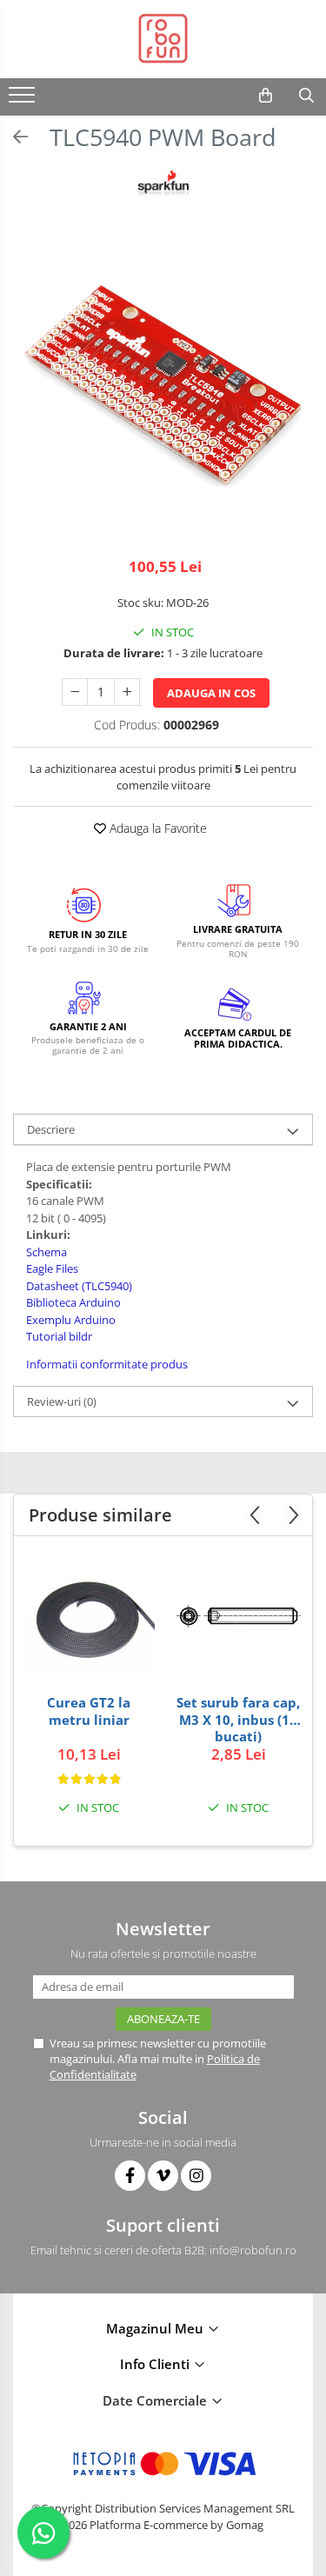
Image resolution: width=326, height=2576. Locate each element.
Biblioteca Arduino (75, 1302)
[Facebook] (130, 2176)
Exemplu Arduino (72, 1320)
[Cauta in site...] (306, 96)
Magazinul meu (156, 2328)
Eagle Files (52, 1268)
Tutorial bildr (60, 1336)
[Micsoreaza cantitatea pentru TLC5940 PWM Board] (75, 692)
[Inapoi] (13, 137)
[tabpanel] (163, 389)
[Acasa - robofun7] (163, 39)
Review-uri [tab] (62, 1401)
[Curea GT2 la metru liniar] (89, 1620)
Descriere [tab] (51, 1129)
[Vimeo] (163, 2176)
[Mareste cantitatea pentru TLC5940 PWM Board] (127, 692)
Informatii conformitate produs (107, 1364)
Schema (47, 1252)
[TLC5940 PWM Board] (163, 389)
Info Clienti (156, 2364)
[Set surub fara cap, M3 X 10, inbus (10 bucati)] (238, 1620)
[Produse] (24, 100)
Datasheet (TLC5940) (79, 1286)
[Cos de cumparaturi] (266, 96)
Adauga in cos (211, 693)
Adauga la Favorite (156, 828)
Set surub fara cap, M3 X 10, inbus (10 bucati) (238, 1719)
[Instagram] (196, 2176)
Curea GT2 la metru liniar (89, 1711)
